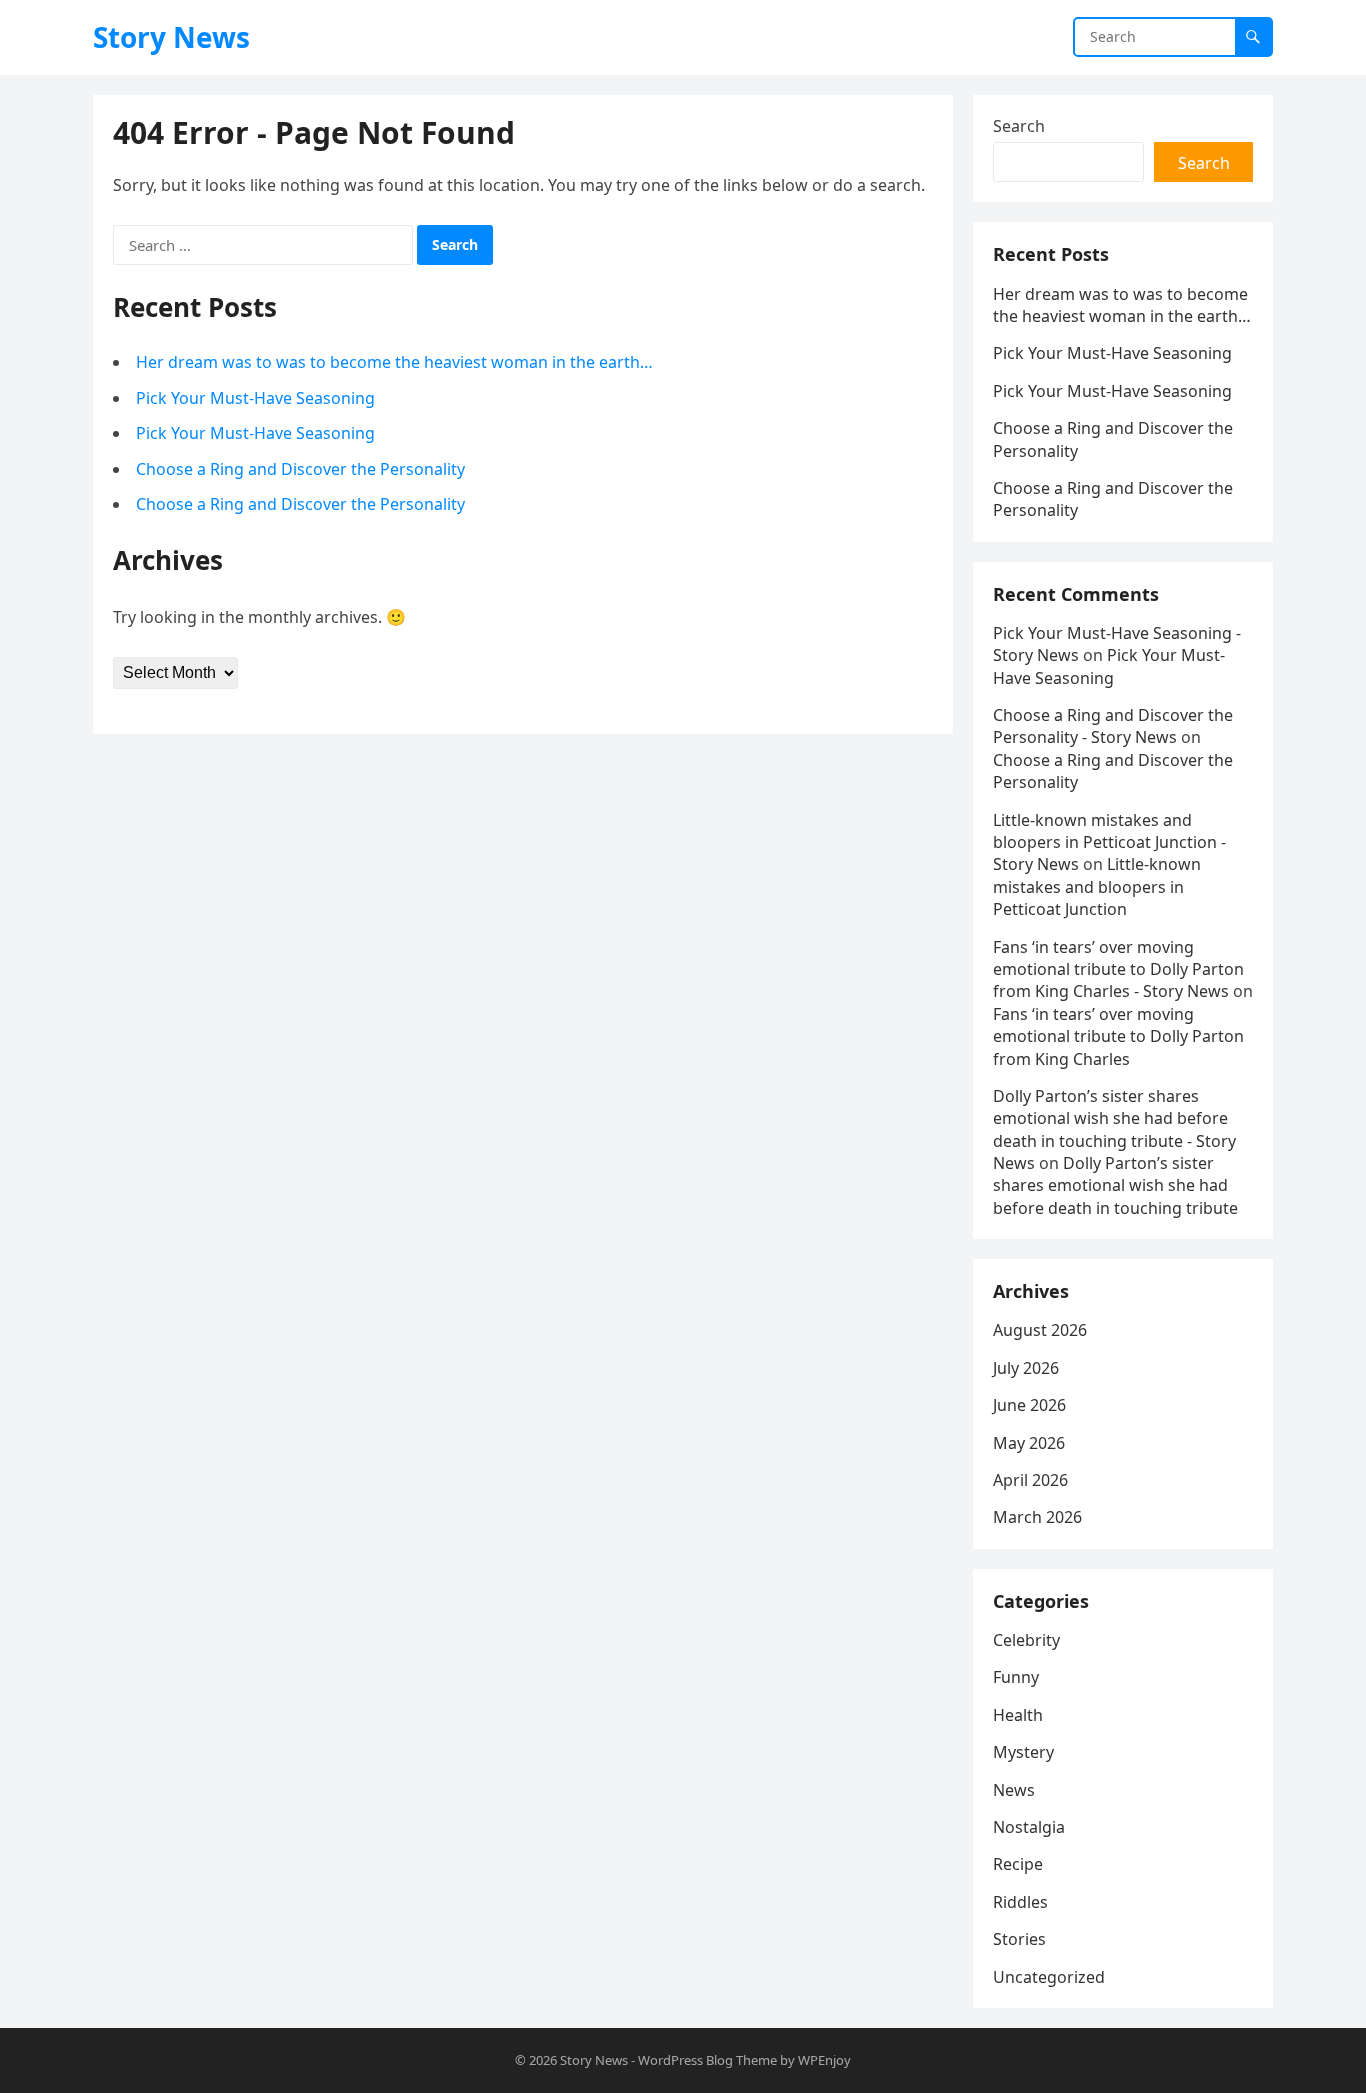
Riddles (1020, 1902)
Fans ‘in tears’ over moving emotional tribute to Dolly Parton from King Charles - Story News (1118, 969)
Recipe (1018, 1864)
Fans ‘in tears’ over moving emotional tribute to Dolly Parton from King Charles (1118, 1036)
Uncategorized (1049, 1977)
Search (1019, 126)
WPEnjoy (824, 2060)
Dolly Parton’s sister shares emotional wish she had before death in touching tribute (1115, 1185)
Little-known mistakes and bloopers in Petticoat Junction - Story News (1109, 842)
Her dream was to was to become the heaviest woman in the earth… (394, 362)
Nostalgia (1029, 1827)
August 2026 (1040, 1330)
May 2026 (1029, 1443)
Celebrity (1026, 1640)
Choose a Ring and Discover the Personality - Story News (1113, 726)
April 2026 (1030, 1480)
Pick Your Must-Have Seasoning (255, 398)
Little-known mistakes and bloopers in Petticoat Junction (1097, 886)
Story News (171, 37)
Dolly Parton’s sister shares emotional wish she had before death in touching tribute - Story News (1114, 1129)
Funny (1016, 1677)
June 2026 (1029, 1405)
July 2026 (1026, 1368)
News (1014, 1790)
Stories (1019, 1939)
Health (1018, 1715)
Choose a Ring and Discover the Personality (300, 469)
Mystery (1023, 1752)
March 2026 (1037, 1517)
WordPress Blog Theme (707, 2060)
